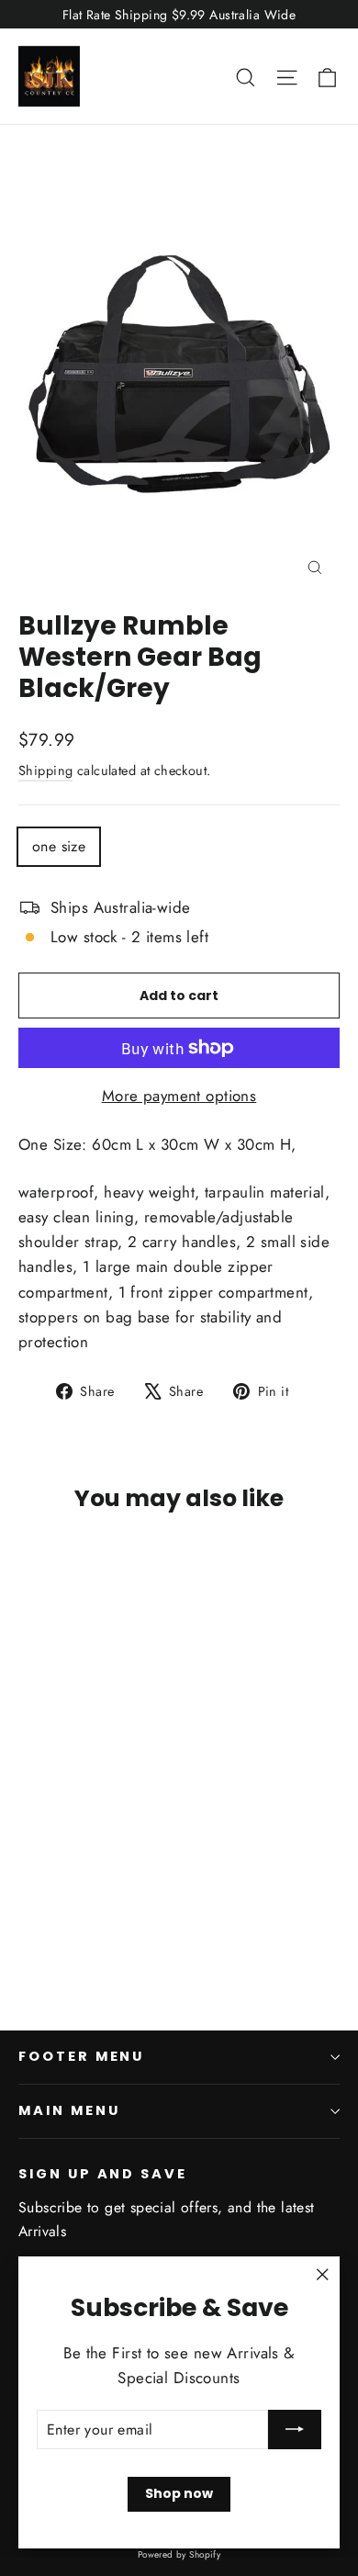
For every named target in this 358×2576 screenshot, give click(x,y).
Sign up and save (103, 2174)
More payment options (179, 1096)
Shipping (45, 771)
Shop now (179, 2493)
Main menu (69, 2110)
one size (59, 846)
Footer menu (81, 2056)
